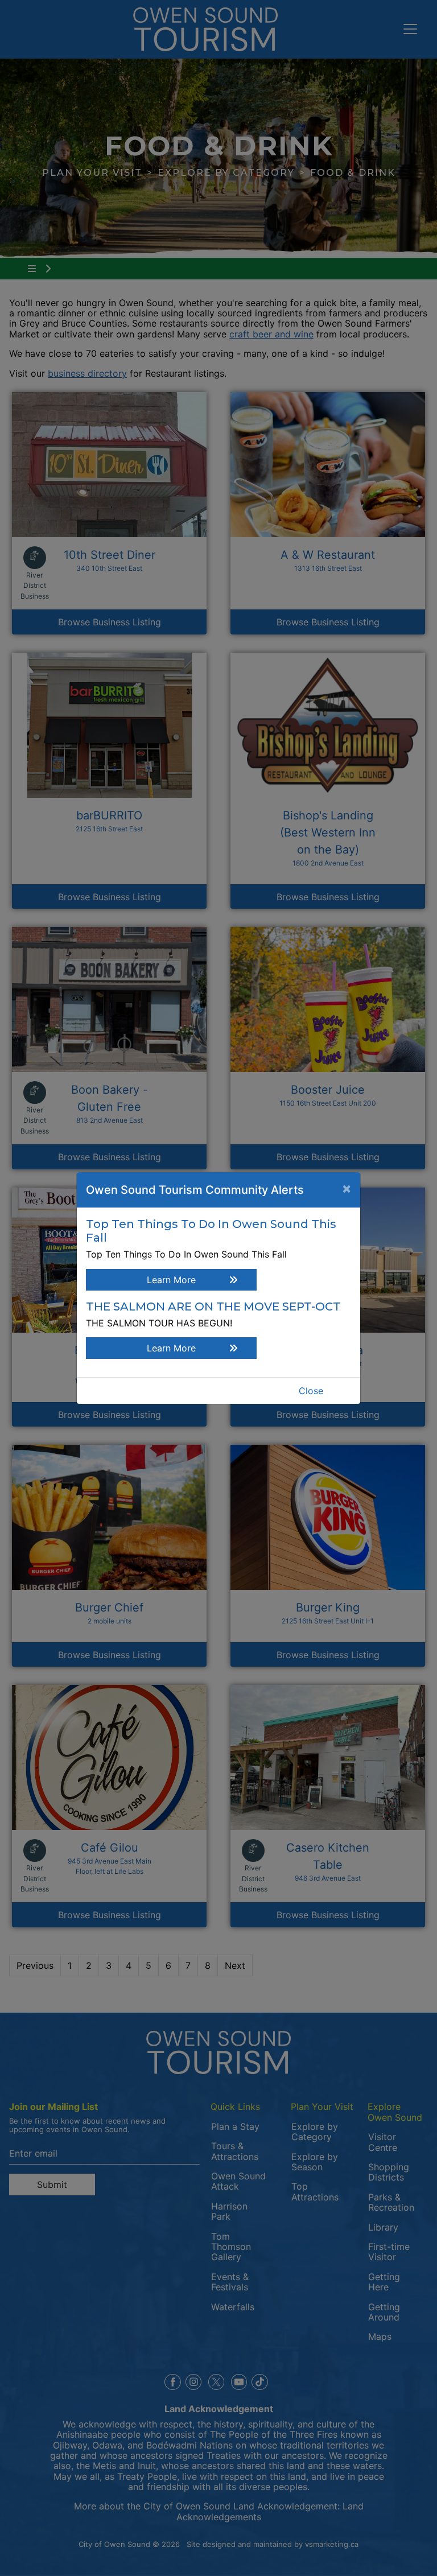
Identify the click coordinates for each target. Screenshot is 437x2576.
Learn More (171, 1280)
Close (311, 1391)
